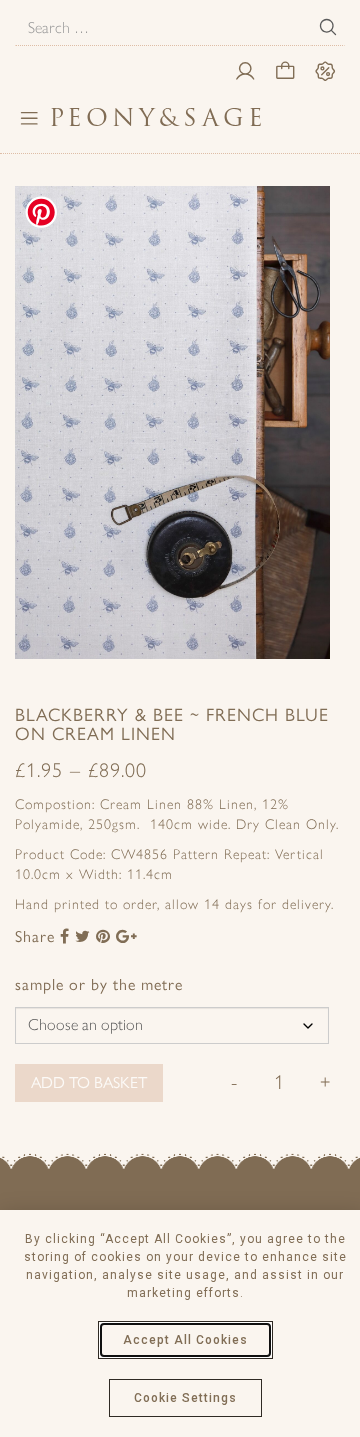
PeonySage (158, 117)
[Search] (328, 27)
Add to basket (89, 1082)
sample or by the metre (99, 984)
